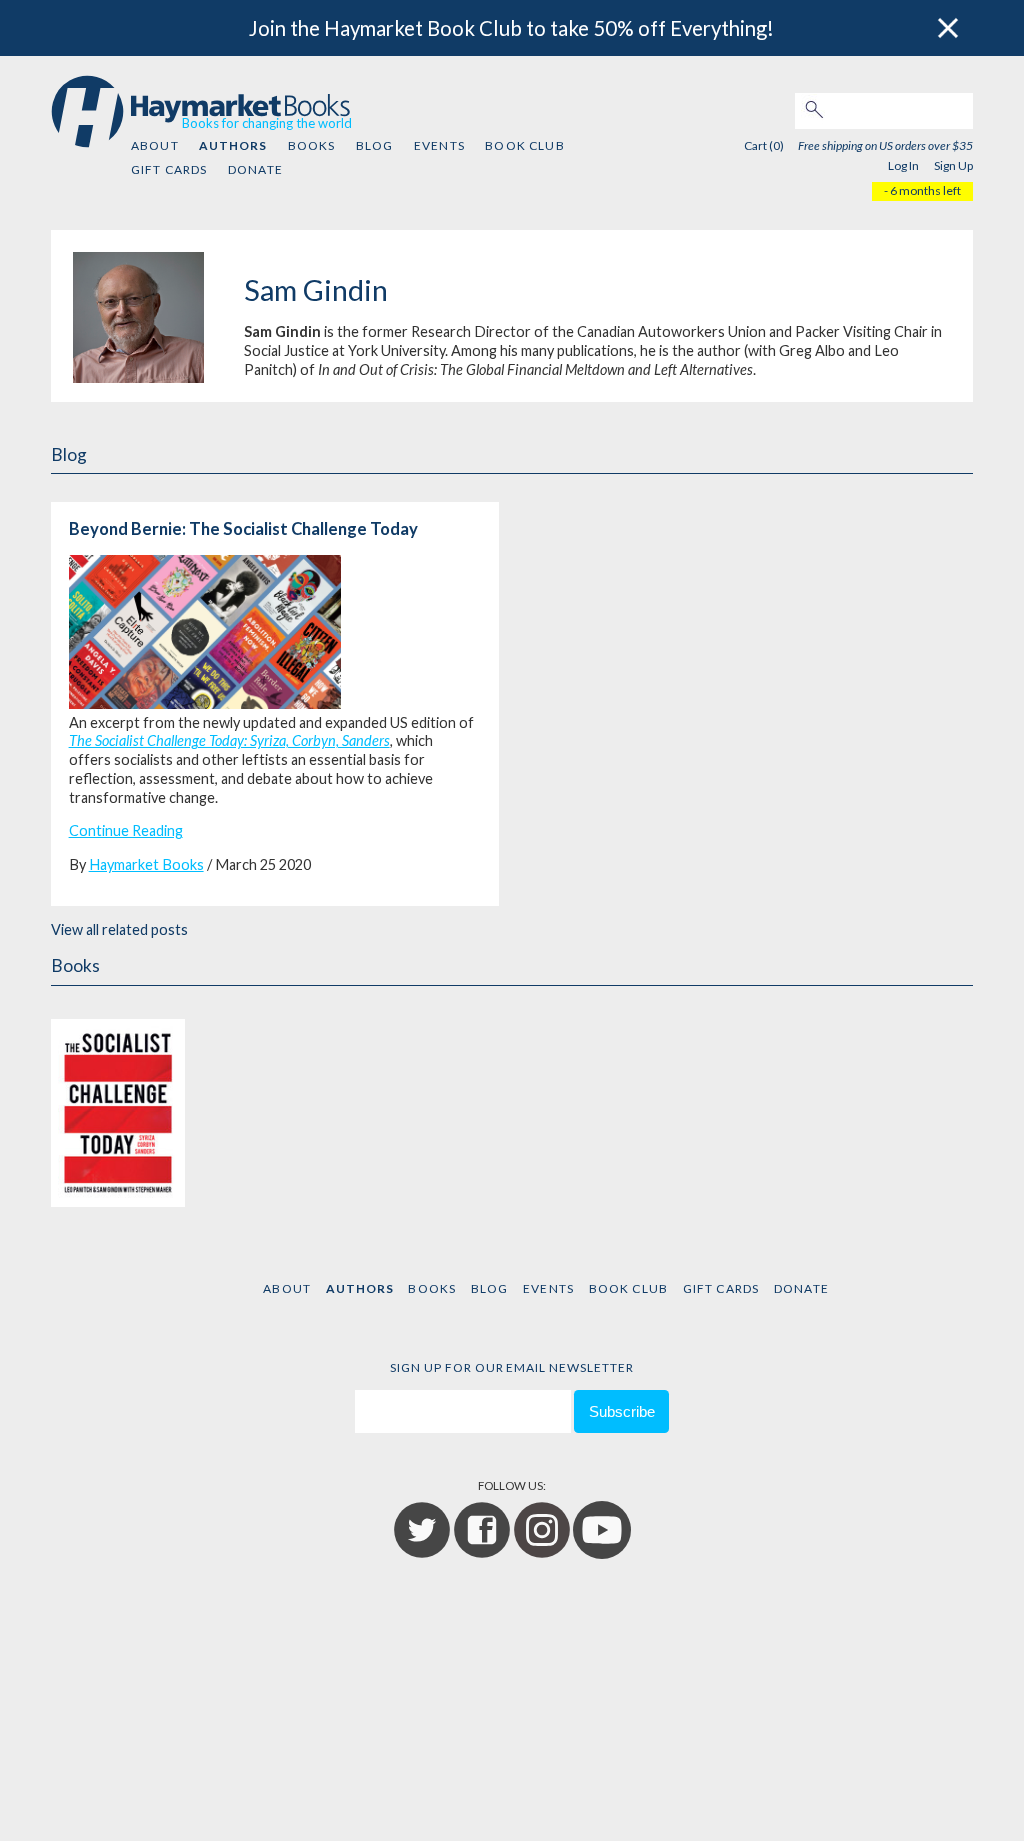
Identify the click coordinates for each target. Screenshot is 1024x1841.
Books (312, 145)
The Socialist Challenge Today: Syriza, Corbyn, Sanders (229, 740)
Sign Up (953, 165)
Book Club (524, 145)
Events (439, 145)
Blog (375, 145)
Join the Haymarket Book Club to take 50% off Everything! (511, 28)
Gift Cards (169, 169)
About (155, 145)
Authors (233, 145)
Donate (255, 169)
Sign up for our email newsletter (512, 1367)
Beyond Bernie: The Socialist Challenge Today (243, 529)
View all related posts (119, 929)
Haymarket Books (146, 864)
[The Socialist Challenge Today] (118, 1102)
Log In (903, 165)
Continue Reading (126, 830)
